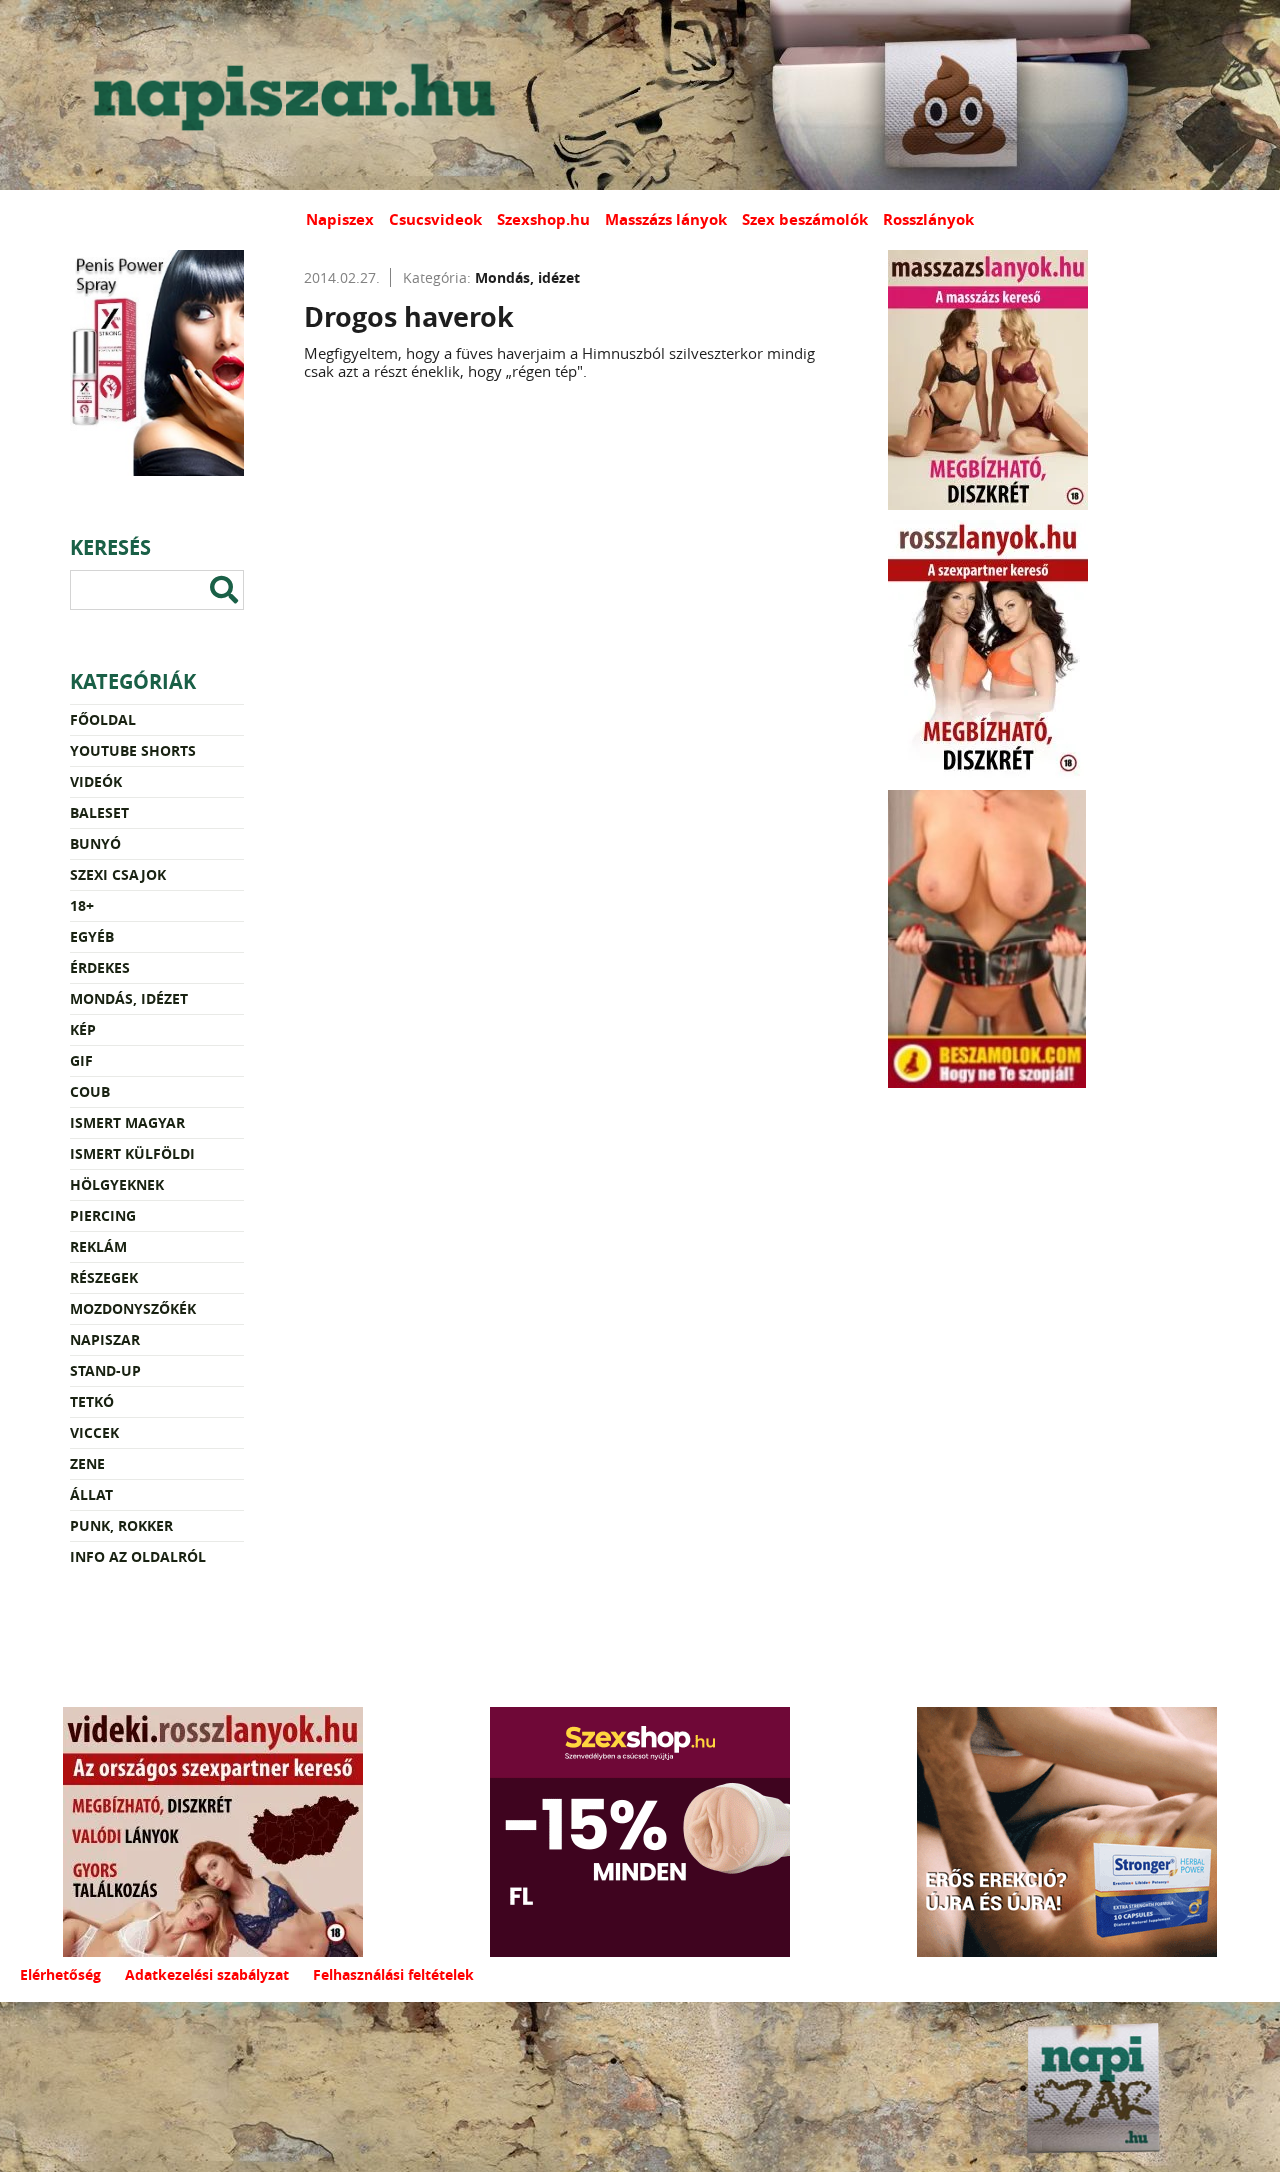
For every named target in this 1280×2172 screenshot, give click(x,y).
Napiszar (105, 1339)
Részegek (104, 1277)
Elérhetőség (60, 1974)
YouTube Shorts (133, 750)
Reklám (98, 1246)
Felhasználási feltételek (393, 1974)
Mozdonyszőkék (133, 1308)
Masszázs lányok (666, 219)
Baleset (99, 812)
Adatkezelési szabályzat (207, 1974)
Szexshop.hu (543, 219)
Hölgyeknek (117, 1184)
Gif (81, 1060)
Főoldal (103, 719)
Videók (96, 781)
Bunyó (95, 843)
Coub (90, 1091)
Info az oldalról (138, 1556)
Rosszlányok (928, 219)
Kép (83, 1029)
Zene (87, 1463)
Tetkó (92, 1401)
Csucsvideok (435, 219)
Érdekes (100, 967)
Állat (91, 1494)
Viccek (94, 1432)
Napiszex (340, 219)
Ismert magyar (127, 1122)
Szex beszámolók (805, 219)
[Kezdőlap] (290, 95)
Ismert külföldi (132, 1153)
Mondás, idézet (129, 998)
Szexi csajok (118, 874)
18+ (82, 905)
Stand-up (105, 1370)
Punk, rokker (121, 1525)
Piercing (103, 1215)
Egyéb (92, 936)
